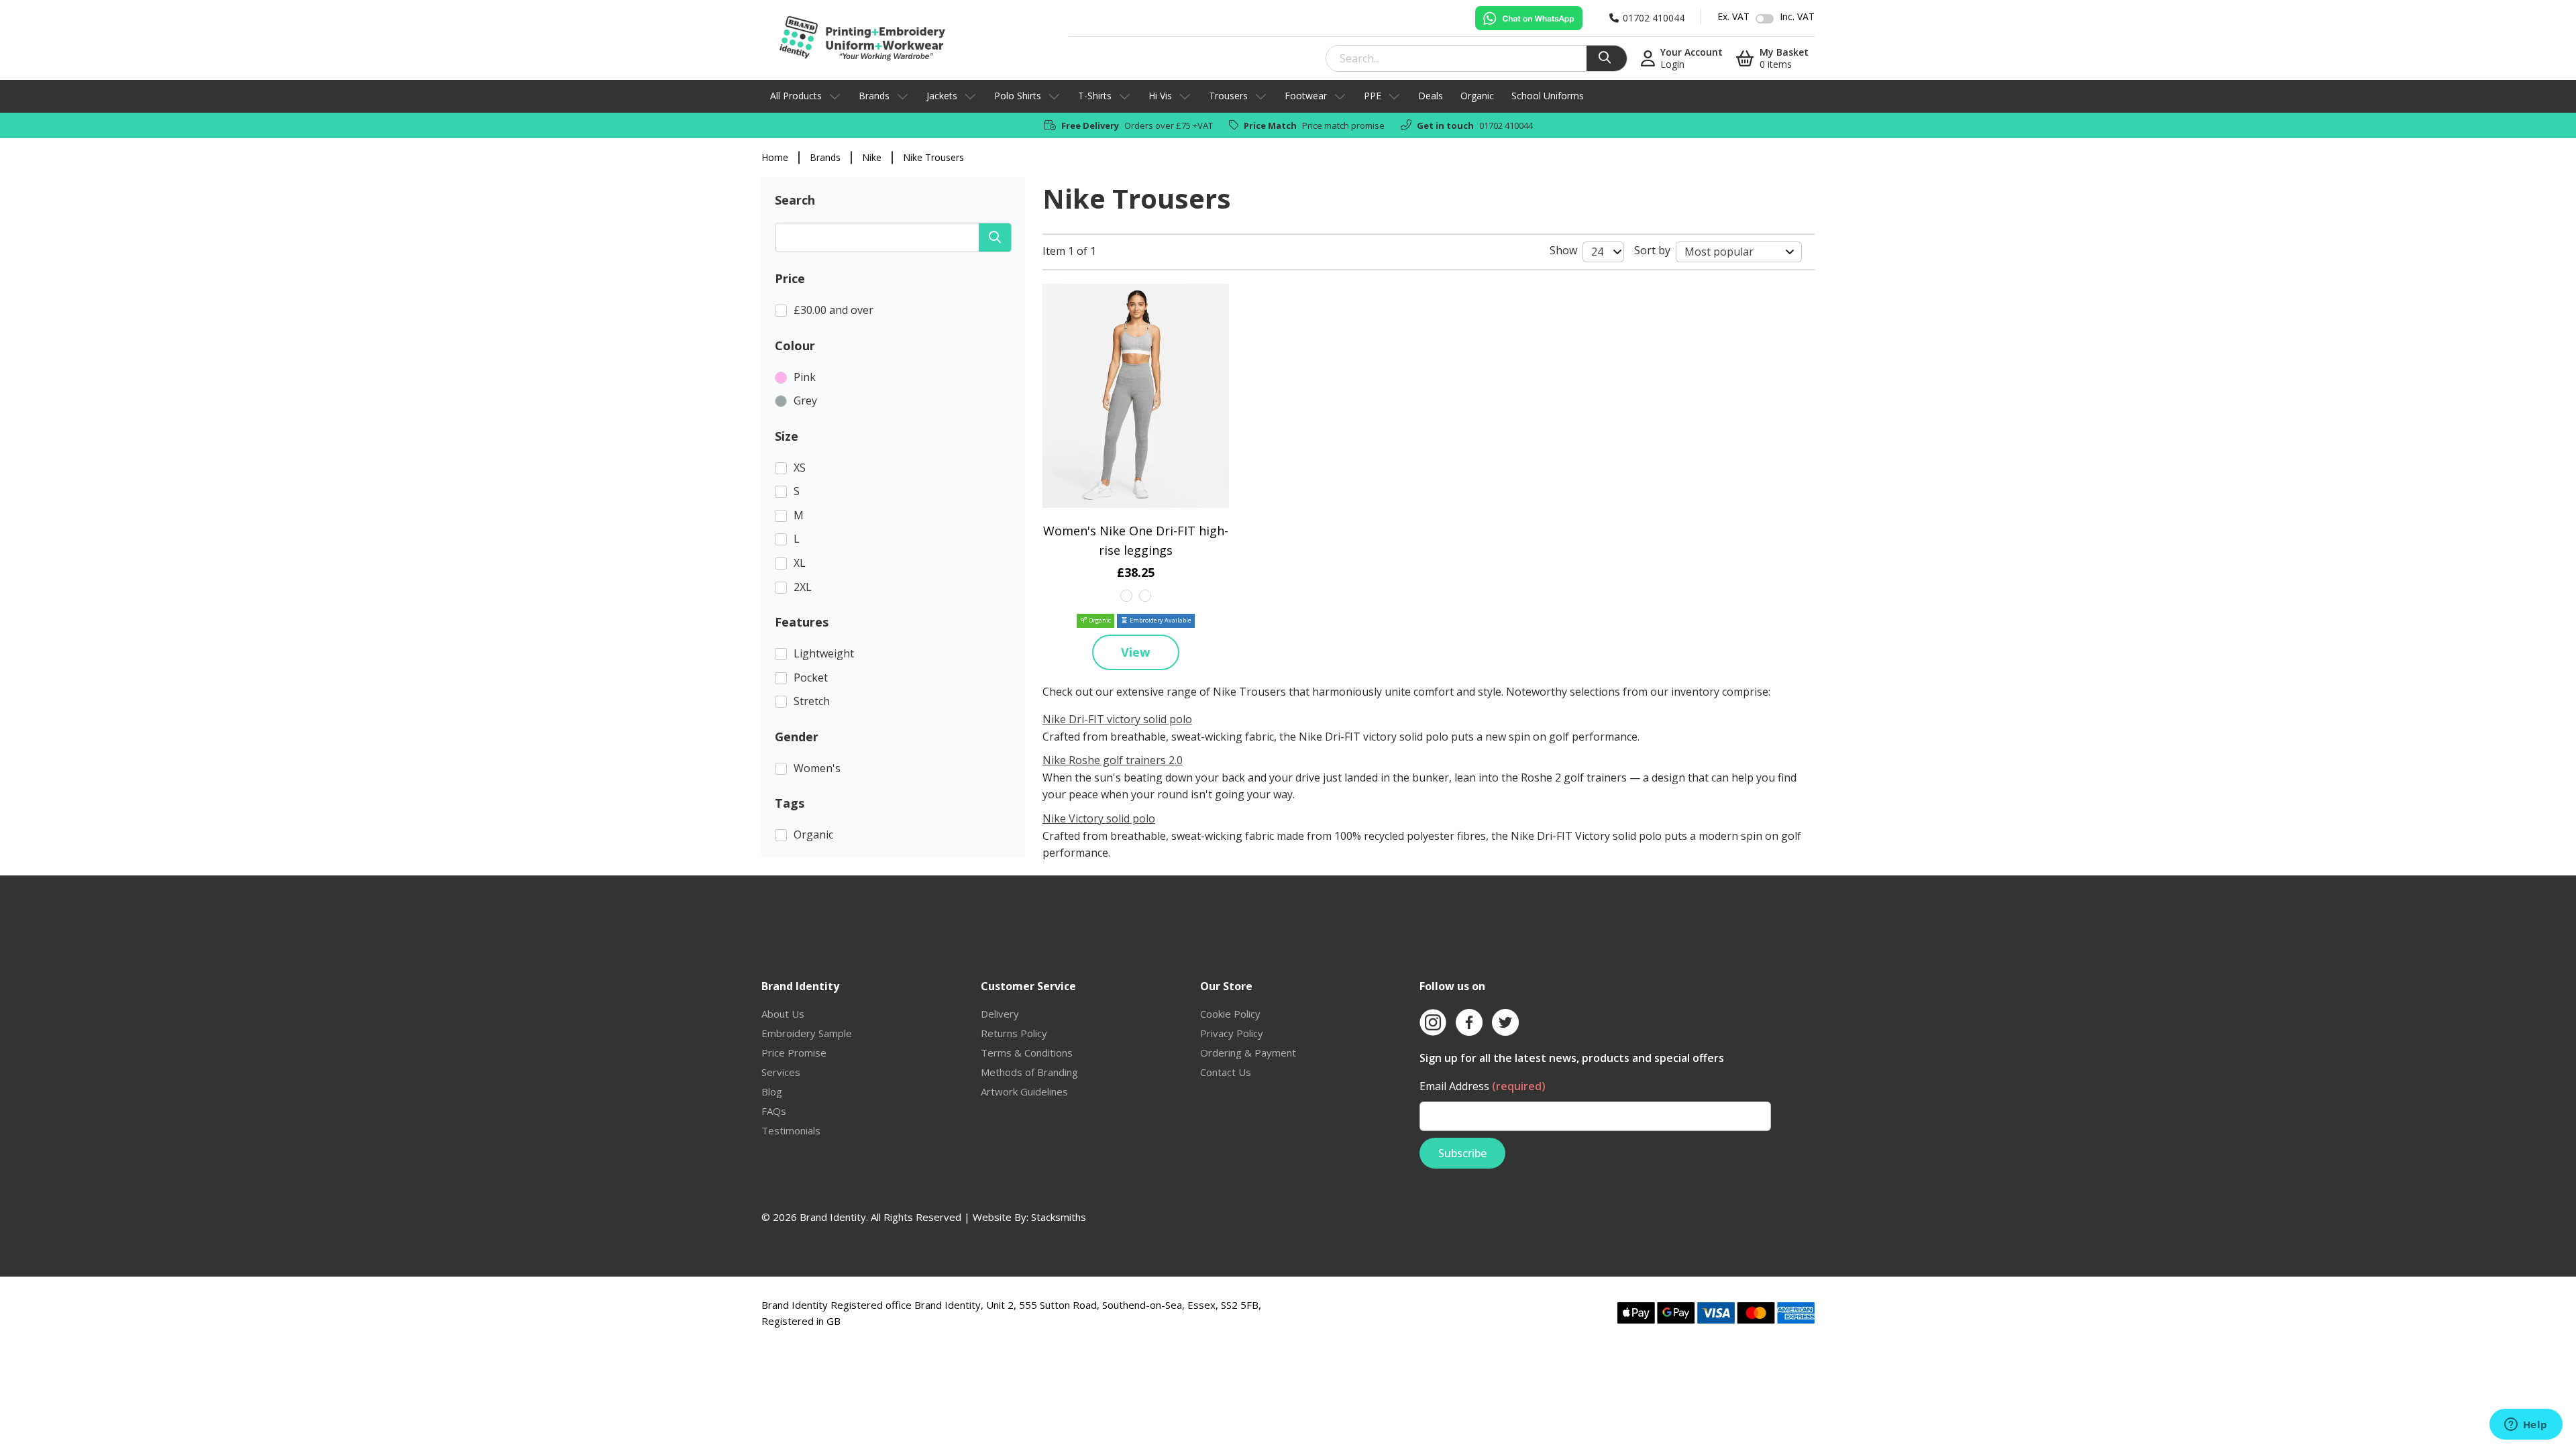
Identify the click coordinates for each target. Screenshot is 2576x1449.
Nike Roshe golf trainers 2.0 (1113, 760)
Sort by (1652, 250)
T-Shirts (1095, 96)
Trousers (1228, 96)
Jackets (942, 96)
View (1135, 652)
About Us (783, 1014)
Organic (1477, 96)
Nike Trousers (933, 157)
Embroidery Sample (807, 1033)
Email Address (1483, 1086)
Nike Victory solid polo (1099, 818)
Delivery (1000, 1014)
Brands (874, 96)
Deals (1431, 96)
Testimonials (791, 1130)
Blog (772, 1091)
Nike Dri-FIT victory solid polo (1117, 719)
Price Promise (794, 1053)
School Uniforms (1548, 96)
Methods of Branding (1029, 1072)
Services (781, 1072)
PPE (1373, 96)
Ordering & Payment (1248, 1053)
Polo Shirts (1018, 96)
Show (1563, 250)
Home (775, 157)
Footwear (1306, 96)
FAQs (774, 1111)
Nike (872, 157)
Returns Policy (1014, 1033)
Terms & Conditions (1027, 1053)
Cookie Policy (1230, 1014)
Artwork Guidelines (1024, 1091)
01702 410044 (1506, 125)
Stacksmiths (1059, 1217)
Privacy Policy (1232, 1033)
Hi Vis (1160, 96)
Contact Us (1226, 1072)
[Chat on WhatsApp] (1529, 18)
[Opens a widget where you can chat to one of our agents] (2526, 1426)
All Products (796, 96)
